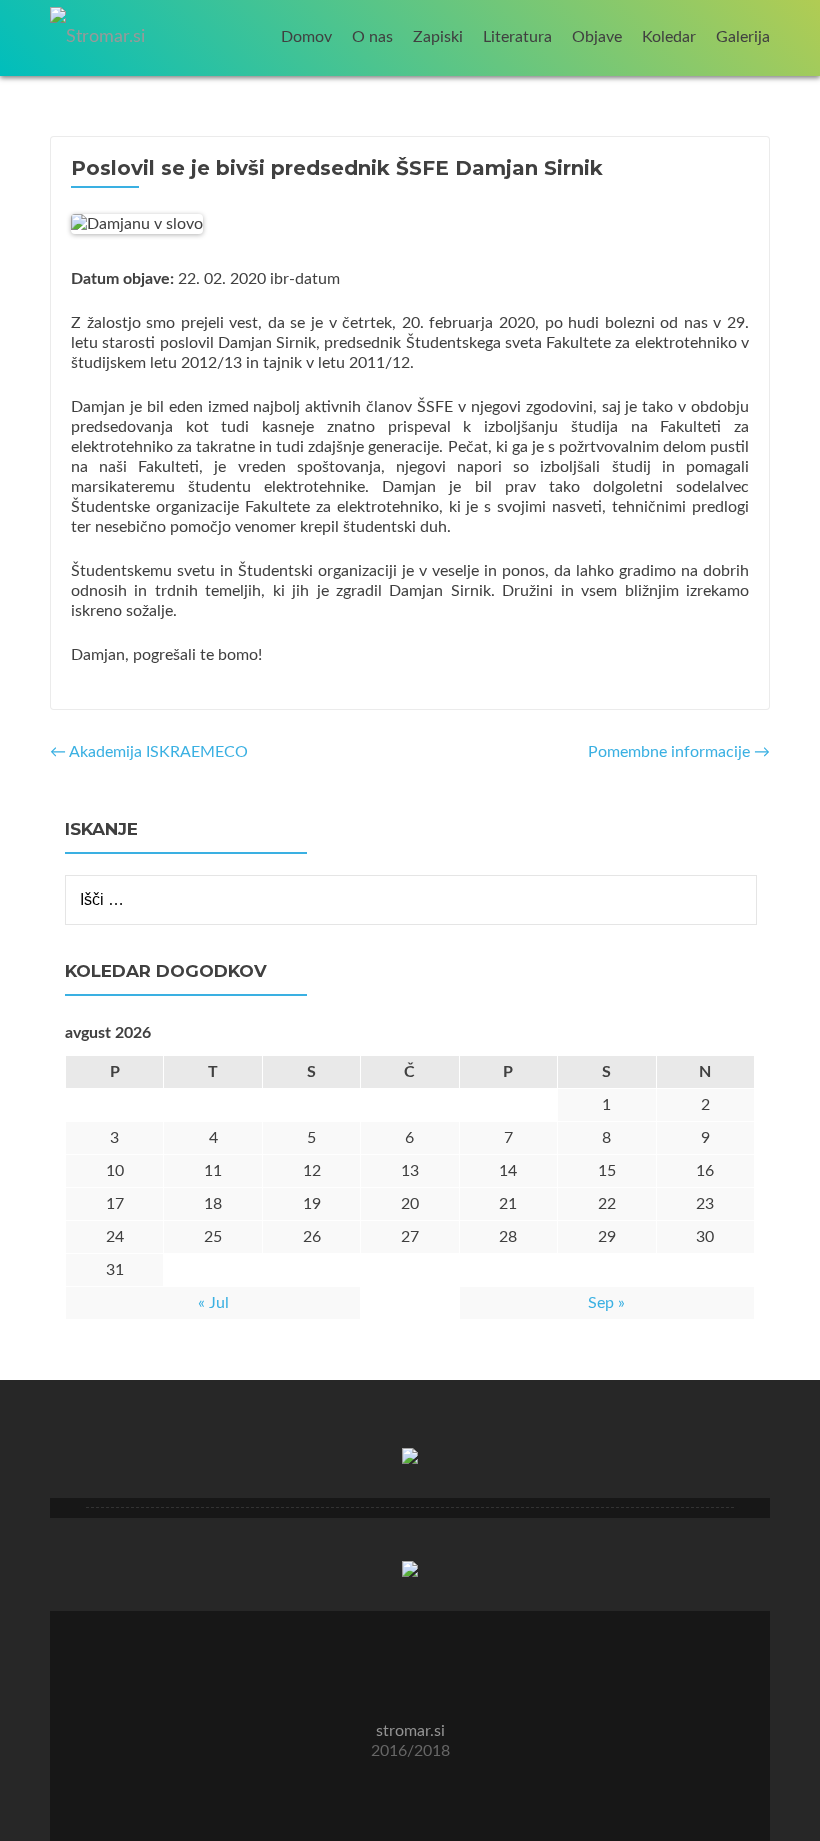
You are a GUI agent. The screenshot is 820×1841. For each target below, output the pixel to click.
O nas (372, 37)
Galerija (743, 37)
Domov (306, 37)
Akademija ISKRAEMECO (149, 752)
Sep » (606, 1303)
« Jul (213, 1303)
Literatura (517, 37)
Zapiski (438, 37)
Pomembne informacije (679, 752)
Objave (597, 37)
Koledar (669, 37)
